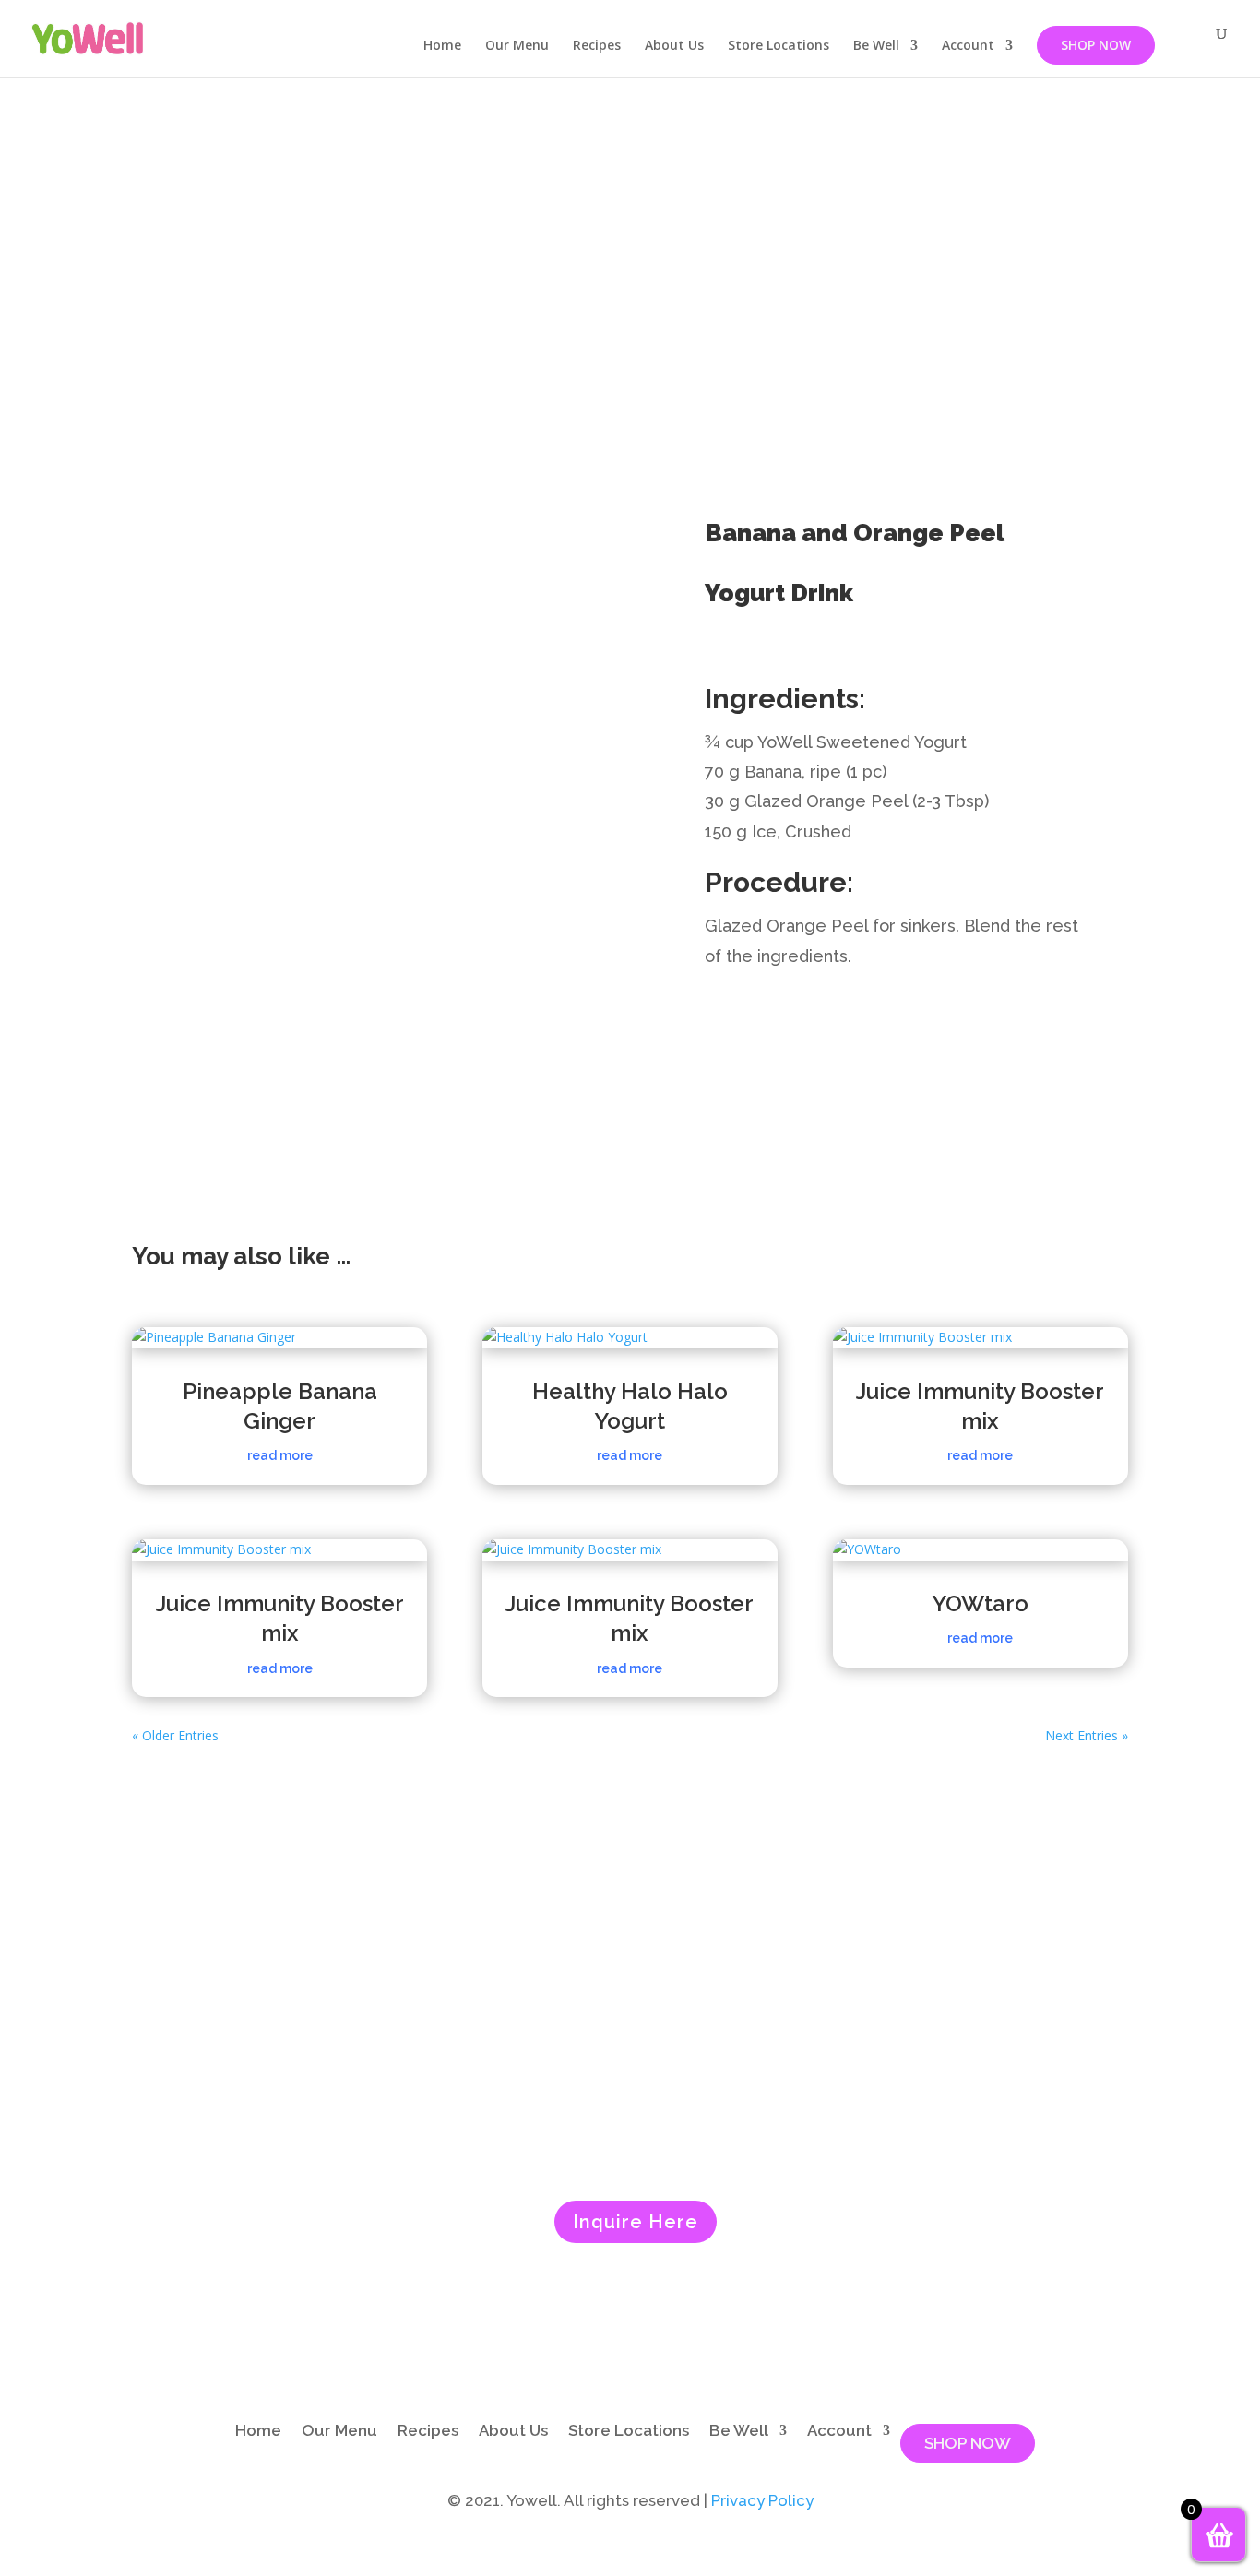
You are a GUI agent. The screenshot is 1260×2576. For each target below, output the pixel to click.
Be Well (876, 46)
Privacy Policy (762, 2500)
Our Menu (517, 46)
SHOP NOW (1096, 45)
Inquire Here (636, 2222)
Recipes (597, 46)
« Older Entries (175, 1735)
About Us (674, 46)
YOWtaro (980, 1603)
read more (280, 1455)
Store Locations (779, 46)
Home (442, 46)
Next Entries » (1087, 1735)
